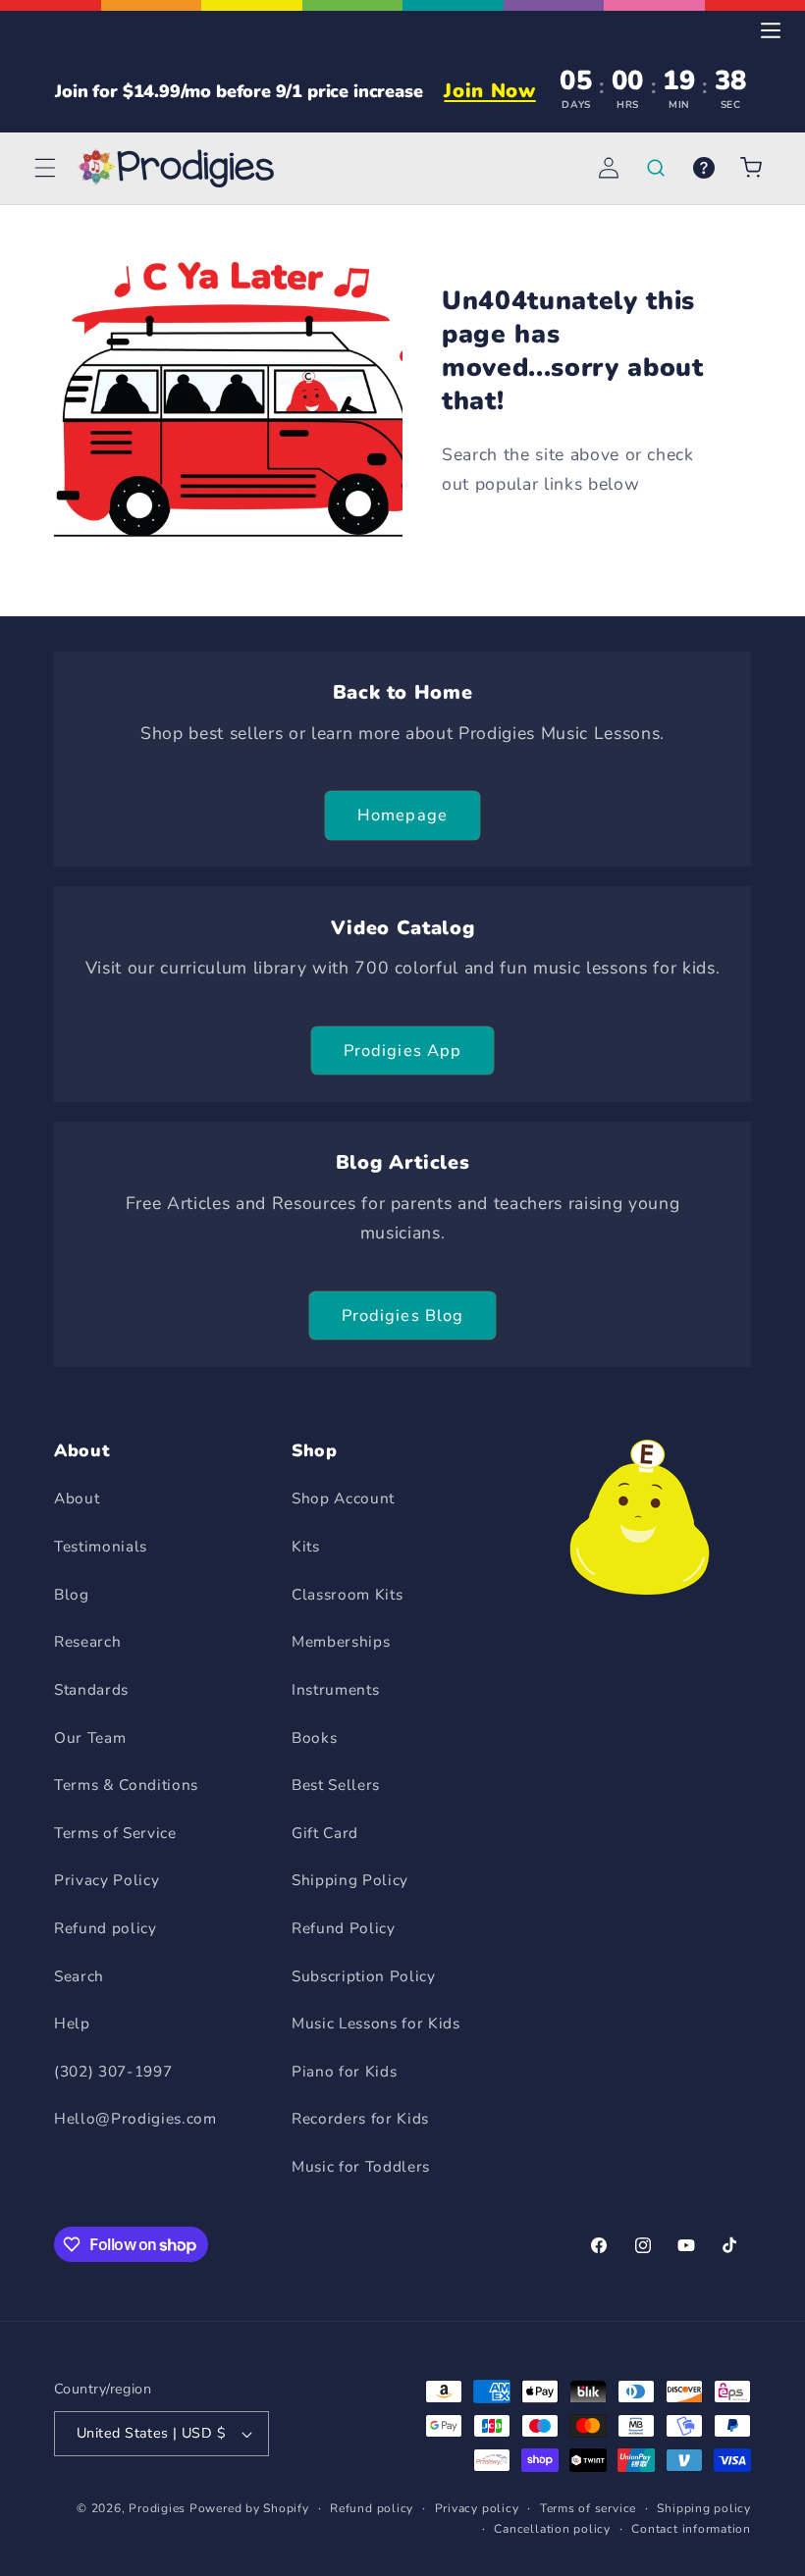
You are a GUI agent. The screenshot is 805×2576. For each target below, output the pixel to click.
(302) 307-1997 (113, 2071)
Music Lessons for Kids (376, 2023)
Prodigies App (402, 1051)
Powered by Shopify (249, 2508)
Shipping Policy (350, 1880)
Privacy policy (477, 2508)
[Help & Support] (703, 168)
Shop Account (343, 1498)
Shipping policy (704, 2508)
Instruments (335, 1689)
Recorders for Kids (360, 2118)
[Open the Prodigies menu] (771, 30)
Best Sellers (336, 1785)
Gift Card (325, 1833)
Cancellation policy (552, 2529)
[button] (45, 168)
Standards (91, 1689)
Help (72, 2023)
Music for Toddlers (361, 2166)
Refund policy (106, 1928)
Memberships (341, 1641)
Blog (72, 1594)
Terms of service (588, 2508)
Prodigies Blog (402, 1315)
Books (314, 1737)
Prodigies (157, 2508)
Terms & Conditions (126, 1785)
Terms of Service (115, 1833)
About (77, 1498)
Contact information (691, 2529)
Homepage (402, 815)
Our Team (90, 1737)
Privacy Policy (107, 1880)
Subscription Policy (364, 1976)
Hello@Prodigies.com (135, 2118)
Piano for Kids (344, 2071)
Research (87, 1641)
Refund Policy (344, 1928)
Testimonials (101, 1546)
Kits (306, 1546)
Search (79, 1976)
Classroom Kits (347, 1594)
